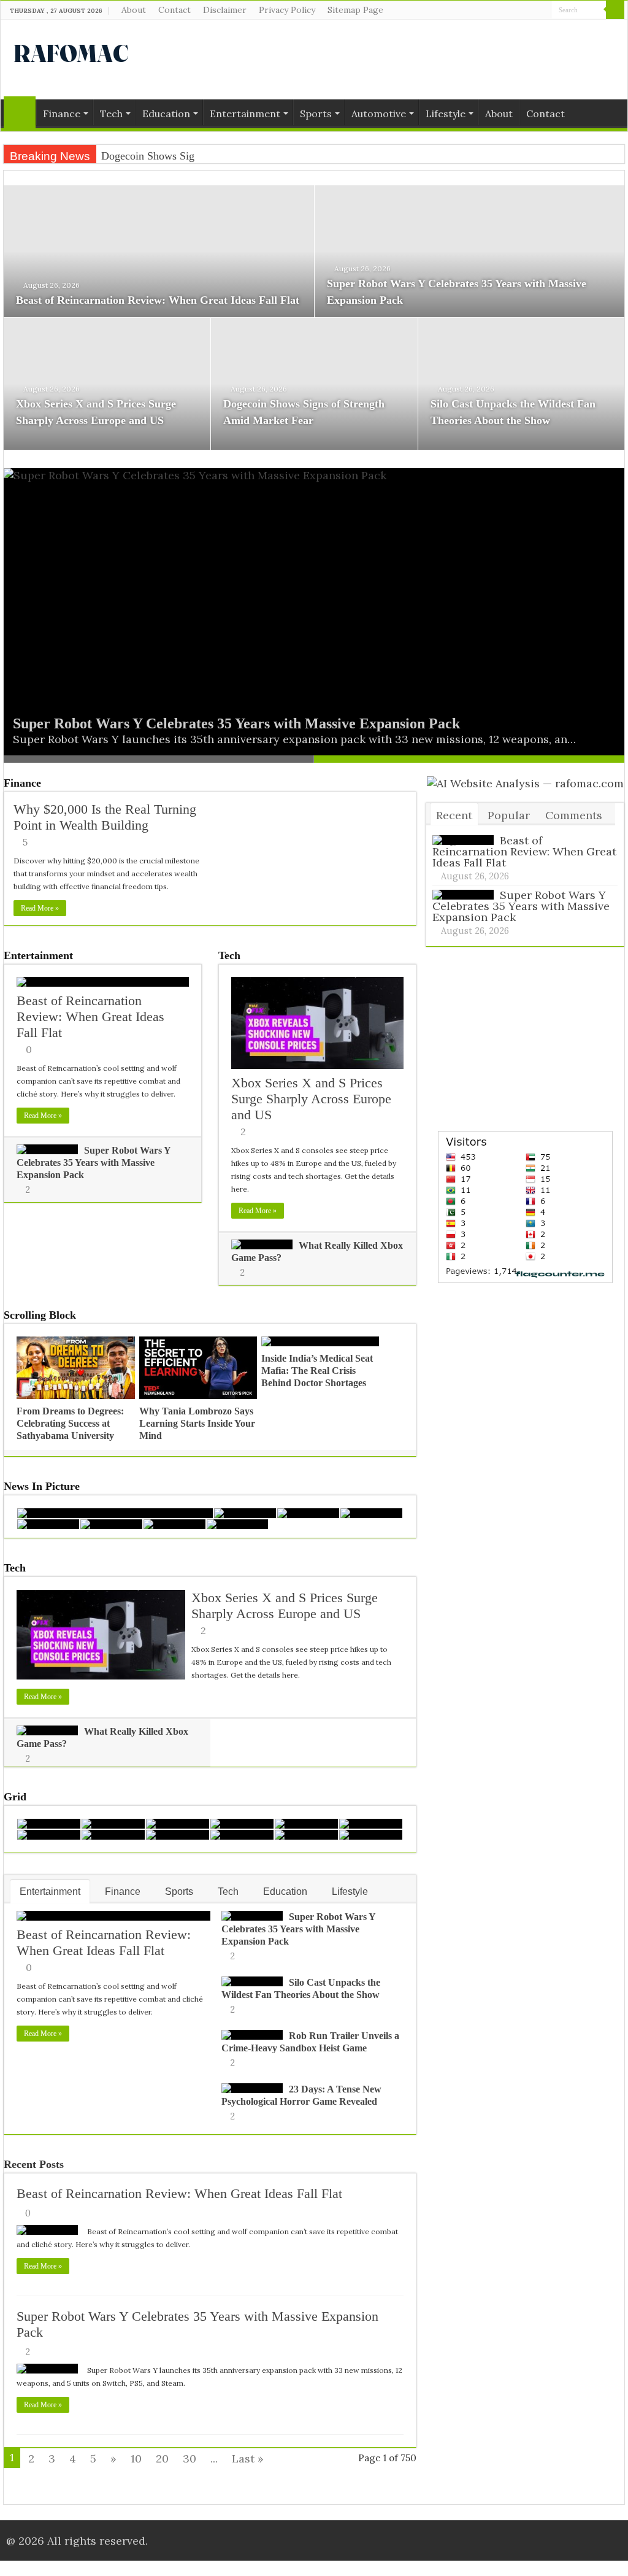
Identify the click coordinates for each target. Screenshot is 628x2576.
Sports (316, 114)
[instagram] (542, 10)
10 (136, 2458)
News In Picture (42, 1486)
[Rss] (507, 10)
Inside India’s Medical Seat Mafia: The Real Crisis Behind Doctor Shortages (317, 1371)
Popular (509, 815)
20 (162, 2458)
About (134, 10)
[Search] (615, 10)
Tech (111, 114)
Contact (174, 10)
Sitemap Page (355, 10)
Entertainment (245, 114)
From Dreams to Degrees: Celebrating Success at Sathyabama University (70, 1423)
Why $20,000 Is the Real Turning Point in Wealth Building (105, 817)
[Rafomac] (71, 51)
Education (166, 114)
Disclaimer (225, 10)
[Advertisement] (392, 60)
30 (190, 2458)
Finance (62, 114)
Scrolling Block (40, 1315)
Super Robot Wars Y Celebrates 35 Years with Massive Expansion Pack (236, 723)
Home (20, 112)
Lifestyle (446, 114)
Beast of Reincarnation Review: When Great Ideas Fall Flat (158, 300)
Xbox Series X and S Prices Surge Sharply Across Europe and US (311, 1099)
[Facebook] (519, 10)
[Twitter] (530, 10)
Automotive (379, 114)
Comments (574, 815)
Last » (248, 2458)
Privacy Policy (287, 10)
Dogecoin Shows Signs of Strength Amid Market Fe (217, 156)
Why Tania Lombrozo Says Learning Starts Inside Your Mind (197, 1423)
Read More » (40, 908)
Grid (15, 1797)
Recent (454, 815)
